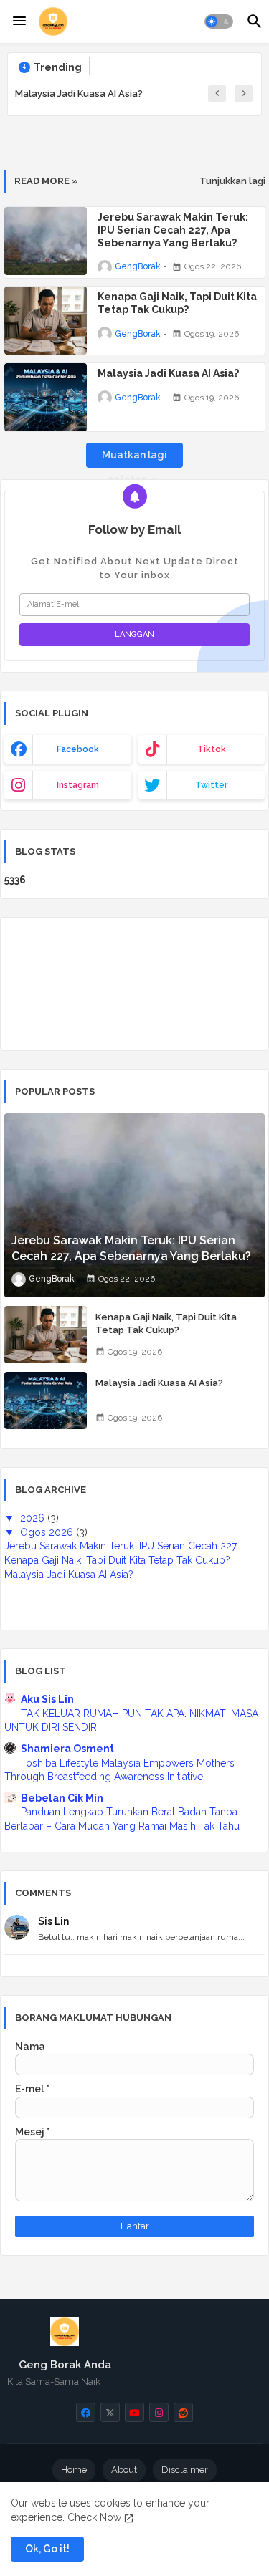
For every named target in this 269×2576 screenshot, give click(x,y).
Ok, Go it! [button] (47, 2549)
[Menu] (19, 21)
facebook (78, 749)
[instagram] (159, 2412)
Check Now (94, 2517)
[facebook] (86, 2412)
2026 (34, 1518)
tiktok (212, 749)
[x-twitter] (110, 2412)
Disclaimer (185, 2470)
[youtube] (134, 2412)
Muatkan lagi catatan (134, 458)
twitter (211, 785)
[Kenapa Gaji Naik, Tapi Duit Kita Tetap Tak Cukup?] (46, 1335)
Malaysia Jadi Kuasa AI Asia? (79, 93)
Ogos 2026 (48, 1532)
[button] (219, 21)
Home (74, 2470)
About (124, 2470)
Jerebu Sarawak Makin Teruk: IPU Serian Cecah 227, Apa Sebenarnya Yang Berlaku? (173, 230)
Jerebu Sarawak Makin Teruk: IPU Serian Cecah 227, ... (126, 1546)
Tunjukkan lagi (232, 181)
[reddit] (183, 2412)
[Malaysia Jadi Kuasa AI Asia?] (46, 1400)
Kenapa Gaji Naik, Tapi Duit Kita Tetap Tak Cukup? (177, 303)
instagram (78, 785)
